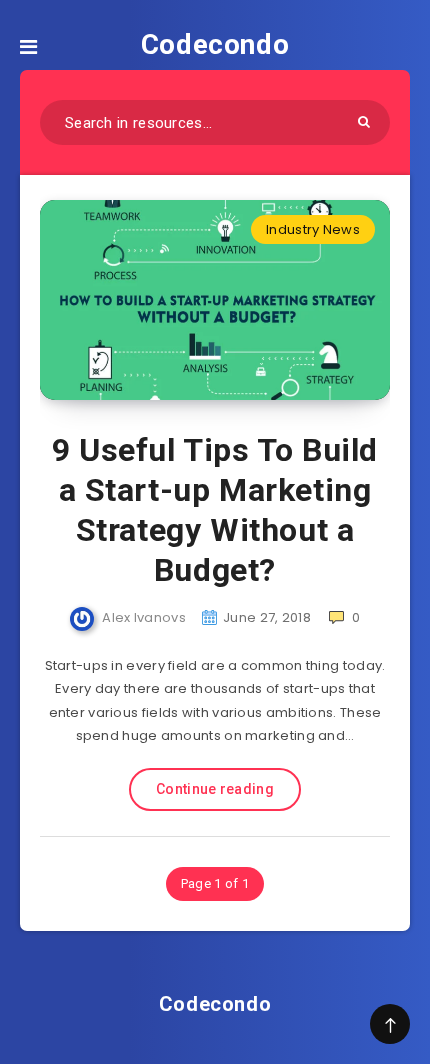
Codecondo (215, 44)
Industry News (313, 229)
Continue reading (215, 789)
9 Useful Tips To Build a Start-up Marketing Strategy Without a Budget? (215, 510)
